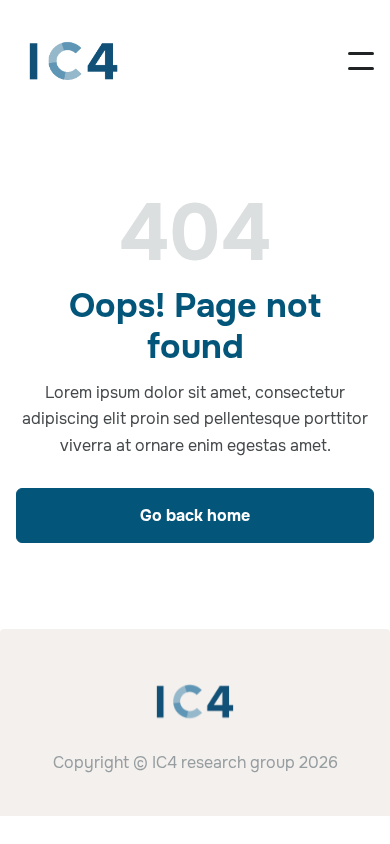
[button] (361, 61)
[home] (73, 61)
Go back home (195, 515)
